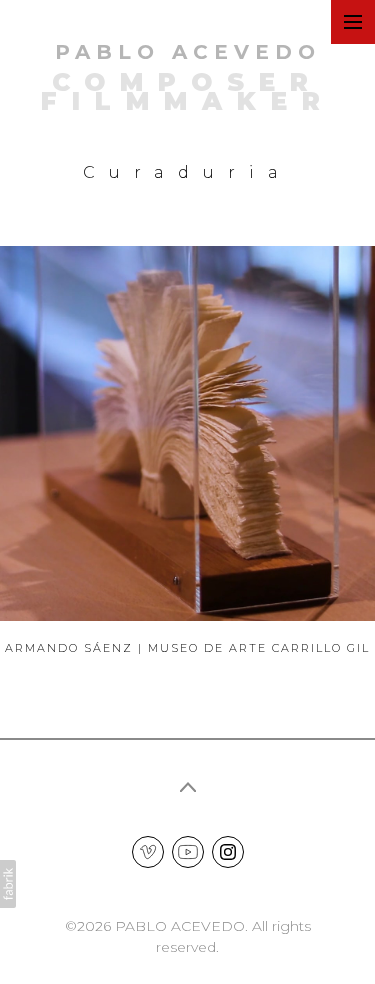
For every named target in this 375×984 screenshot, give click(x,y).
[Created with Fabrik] (8, 884)
